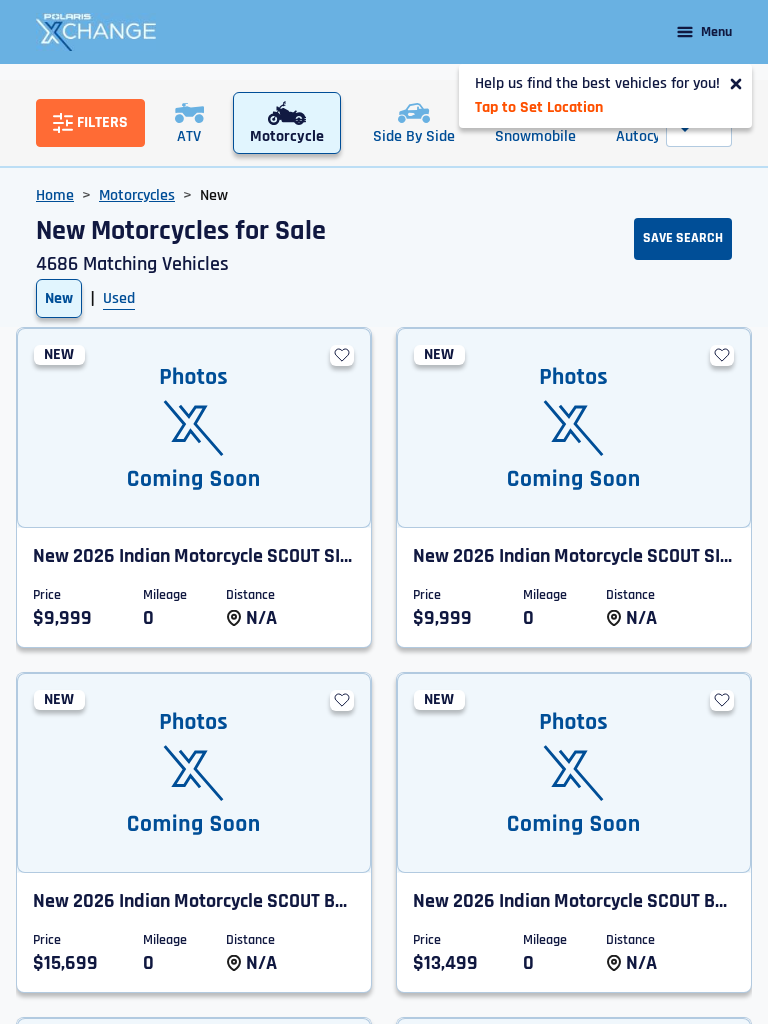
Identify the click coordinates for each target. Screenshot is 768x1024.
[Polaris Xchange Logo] (96, 32)
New (59, 298)
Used (119, 298)
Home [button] (55, 195)
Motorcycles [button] (137, 195)
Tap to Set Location (539, 107)
